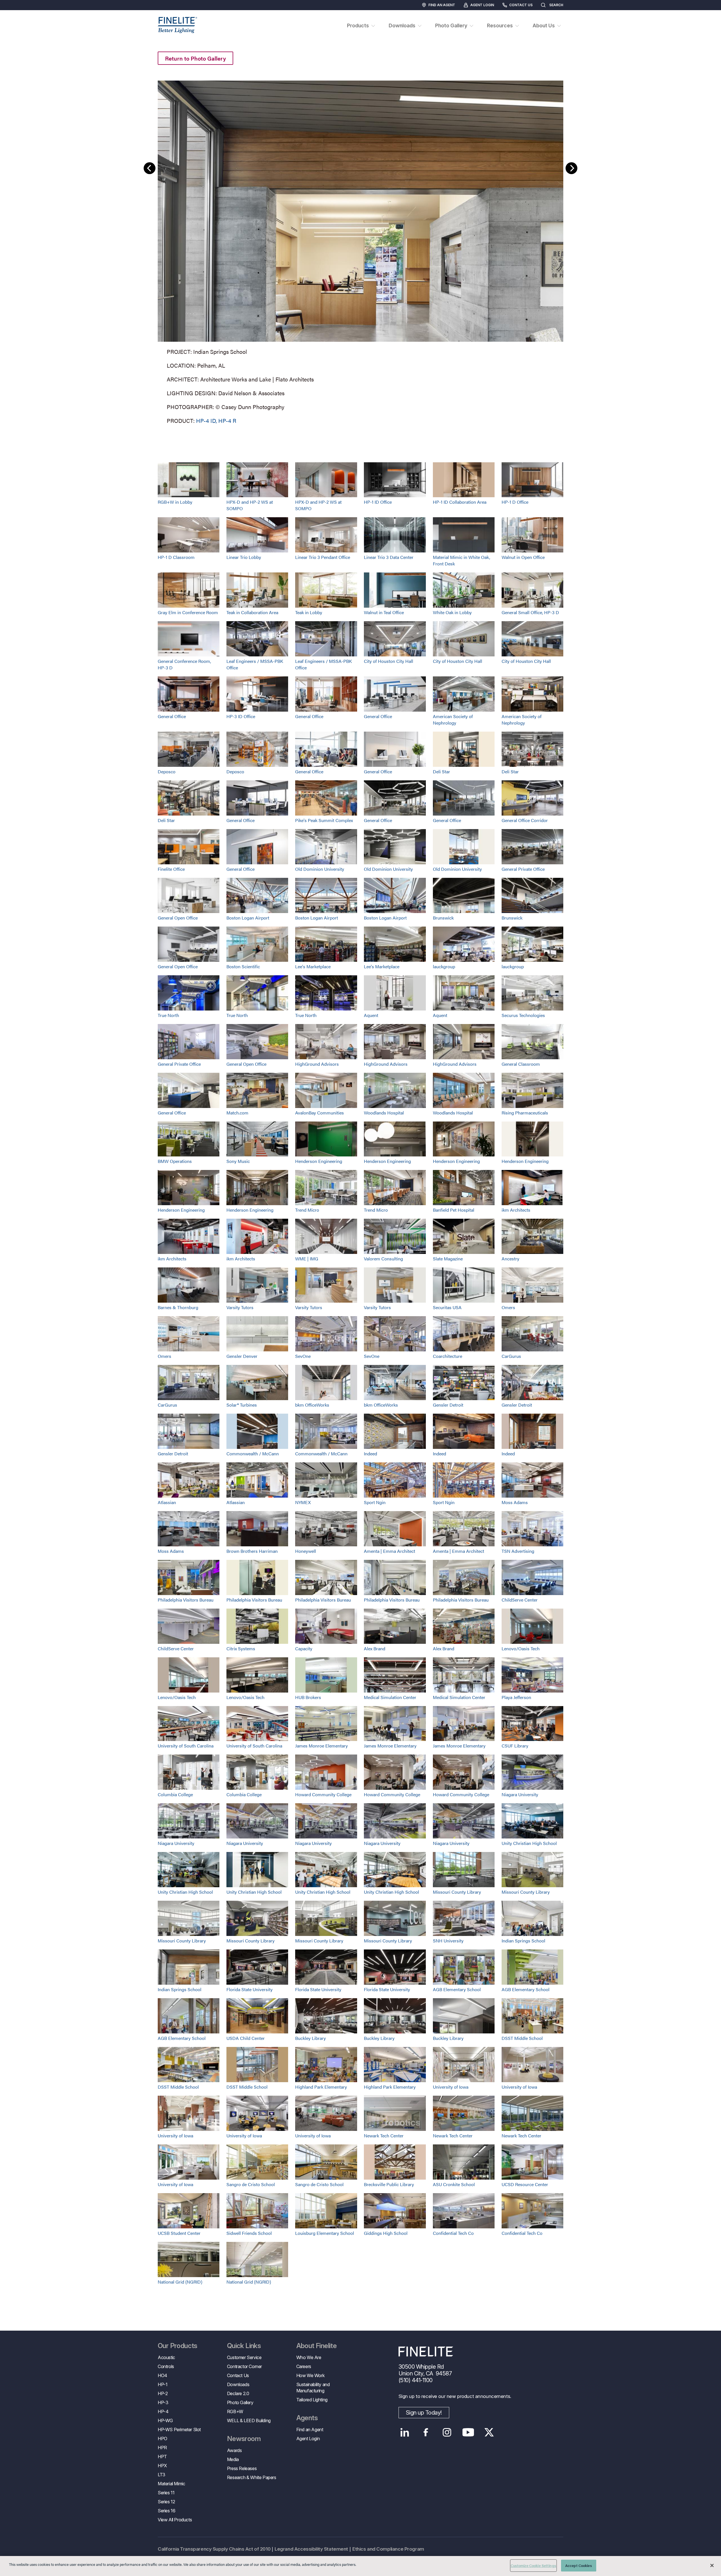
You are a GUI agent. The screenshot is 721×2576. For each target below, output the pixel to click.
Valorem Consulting (383, 1259)
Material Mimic (171, 2484)
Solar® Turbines (242, 1405)
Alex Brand (375, 1648)
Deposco (167, 771)
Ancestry (510, 1259)
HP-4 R (227, 420)
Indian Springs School (523, 1941)
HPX (162, 2466)
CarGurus (511, 1356)
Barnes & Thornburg (178, 1307)
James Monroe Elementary (321, 1746)
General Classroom (521, 1064)
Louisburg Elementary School (325, 2233)
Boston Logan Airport (248, 918)
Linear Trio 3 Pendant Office (323, 557)
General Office (172, 716)
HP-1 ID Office (378, 502)
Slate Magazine (448, 1259)
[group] (360, 251)
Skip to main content (20, 15)
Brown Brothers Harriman (252, 1551)
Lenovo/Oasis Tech (521, 1648)
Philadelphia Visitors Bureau (186, 1600)
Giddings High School (386, 2233)
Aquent (371, 1015)
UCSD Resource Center (525, 2184)
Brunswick (443, 918)
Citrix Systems (241, 1648)
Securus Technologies (523, 1015)
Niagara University (520, 1794)
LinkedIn (405, 2432)
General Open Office (178, 918)
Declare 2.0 (238, 2393)
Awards (234, 2450)
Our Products (178, 2346)
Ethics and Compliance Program (388, 2549)
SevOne (303, 1356)
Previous (150, 168)
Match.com (237, 1113)
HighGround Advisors (317, 1064)
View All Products (175, 2520)
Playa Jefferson (516, 1697)
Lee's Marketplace (313, 966)
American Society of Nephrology (453, 719)
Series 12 (166, 2502)
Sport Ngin (375, 1502)
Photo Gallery (240, 2402)
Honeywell (306, 1551)
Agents (307, 2418)
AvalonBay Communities (320, 1113)
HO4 (163, 2375)
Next (571, 168)
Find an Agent (442, 5)
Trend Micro (307, 1210)
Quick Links (244, 2346)
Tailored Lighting (312, 2400)
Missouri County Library (457, 1892)
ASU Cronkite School (454, 2184)
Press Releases (242, 2468)
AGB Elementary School (457, 1989)
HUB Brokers (308, 1697)
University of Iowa (451, 2087)
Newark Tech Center (384, 2136)
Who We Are (309, 2357)
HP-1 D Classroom (176, 557)
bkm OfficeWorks (312, 1405)
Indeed (370, 1454)
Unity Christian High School (529, 1843)
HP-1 (163, 2384)
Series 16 (166, 2511)
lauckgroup (444, 966)
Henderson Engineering (319, 1161)
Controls (166, 2366)
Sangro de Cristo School (251, 2184)
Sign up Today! (424, 2413)
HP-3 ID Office (241, 716)
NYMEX (303, 1502)
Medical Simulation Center (390, 1697)
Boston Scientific (243, 966)
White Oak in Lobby (452, 612)
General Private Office (523, 869)
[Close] (712, 2565)
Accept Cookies (579, 2565)
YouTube (468, 2432)
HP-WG (165, 2420)
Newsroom (244, 2439)
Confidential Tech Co (453, 2233)
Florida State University (250, 1989)
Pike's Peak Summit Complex (324, 820)
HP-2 (163, 2393)
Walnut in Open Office (523, 557)
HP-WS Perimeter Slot (179, 2430)
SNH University (448, 1941)
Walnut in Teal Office (384, 612)
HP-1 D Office (515, 502)
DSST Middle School (522, 2038)
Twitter (489, 2432)
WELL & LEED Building (249, 2420)
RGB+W (235, 2411)
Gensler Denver (242, 1356)
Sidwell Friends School (249, 2233)
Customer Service (244, 2357)
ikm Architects (516, 1210)
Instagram (447, 2432)
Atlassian (167, 1502)
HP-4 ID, (206, 420)
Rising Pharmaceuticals (525, 1113)
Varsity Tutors (240, 1307)
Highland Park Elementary (321, 2087)
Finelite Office (171, 869)
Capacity (304, 1648)
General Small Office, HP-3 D (530, 612)
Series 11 (166, 2493)
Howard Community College (323, 1794)
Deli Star (441, 771)
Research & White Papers (252, 2477)
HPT (162, 2457)
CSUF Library (515, 1746)
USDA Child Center (246, 2038)
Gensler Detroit (448, 1405)
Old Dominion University (320, 869)
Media (233, 2459)
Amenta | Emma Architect (390, 1551)
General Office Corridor (525, 820)
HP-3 (163, 2402)
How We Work (311, 2375)
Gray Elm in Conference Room (188, 612)
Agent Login (482, 5)
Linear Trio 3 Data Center (389, 557)
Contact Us (521, 5)
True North (168, 1015)
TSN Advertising (518, 1551)
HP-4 (163, 2411)
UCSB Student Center (179, 2233)
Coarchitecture (448, 1356)
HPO (163, 2439)
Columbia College (175, 1794)
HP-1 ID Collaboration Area (460, 502)
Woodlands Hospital (384, 1113)
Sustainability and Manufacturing (313, 2388)
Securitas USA (447, 1307)
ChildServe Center (520, 1600)
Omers (508, 1307)
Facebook (426, 2432)
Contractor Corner (244, 2366)
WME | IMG (307, 1259)
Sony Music (238, 1161)
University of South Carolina (186, 1746)
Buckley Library (311, 2038)
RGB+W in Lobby (175, 502)
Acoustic (166, 2357)
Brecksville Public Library (389, 2184)
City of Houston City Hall (389, 661)
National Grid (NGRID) (180, 2282)
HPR (162, 2448)
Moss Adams (515, 1502)
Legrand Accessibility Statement (311, 2549)
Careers (304, 2366)
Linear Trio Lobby (244, 557)
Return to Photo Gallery (195, 58)
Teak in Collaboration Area (252, 612)
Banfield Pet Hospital (454, 1210)
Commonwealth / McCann (253, 1454)
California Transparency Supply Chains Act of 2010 (214, 2549)
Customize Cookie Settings (533, 2565)
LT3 (162, 2475)
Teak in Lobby (309, 612)
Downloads (238, 2384)
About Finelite (317, 2346)
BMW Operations (175, 1161)
